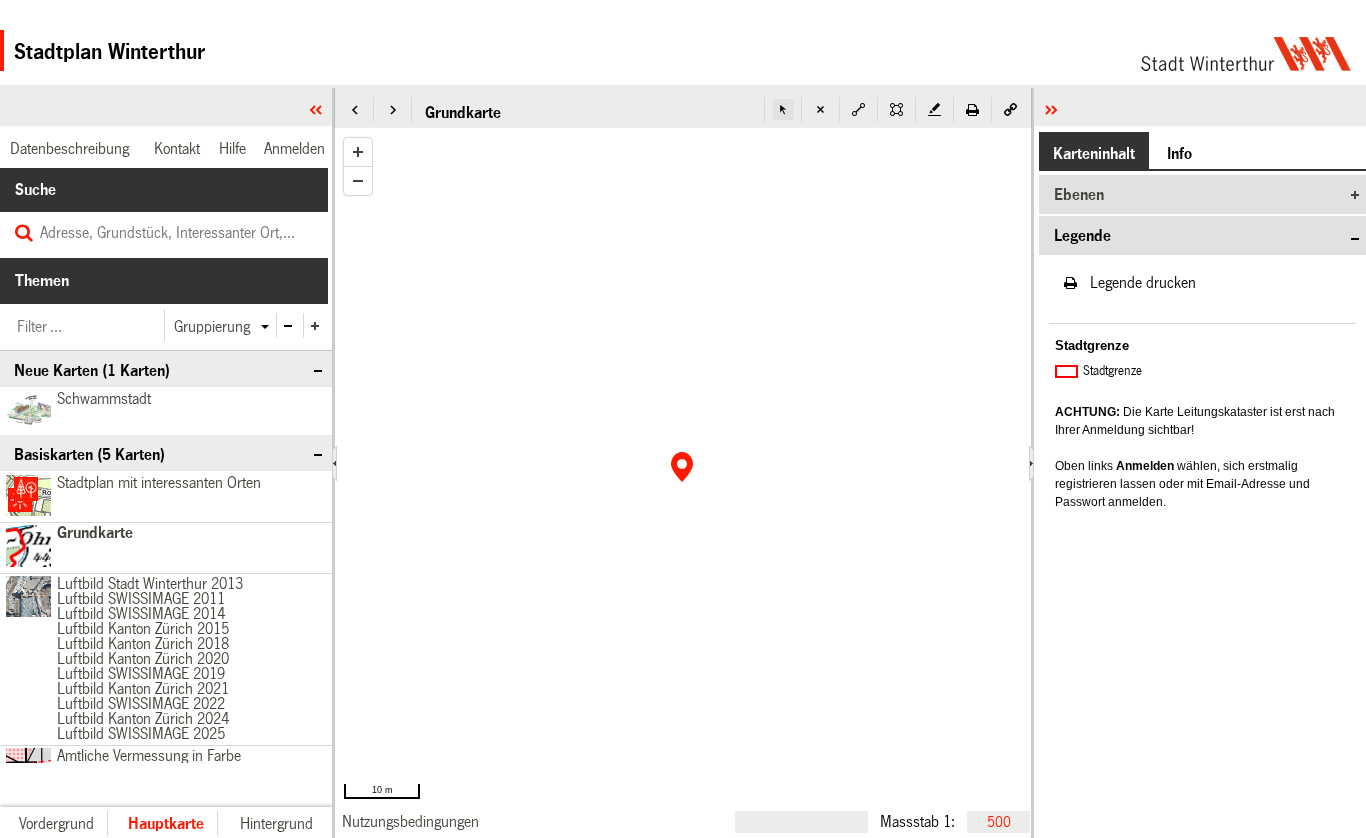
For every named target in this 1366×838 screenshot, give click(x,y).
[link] (410, 821)
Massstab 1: (917, 821)
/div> (25, 597)
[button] (355, 109)
